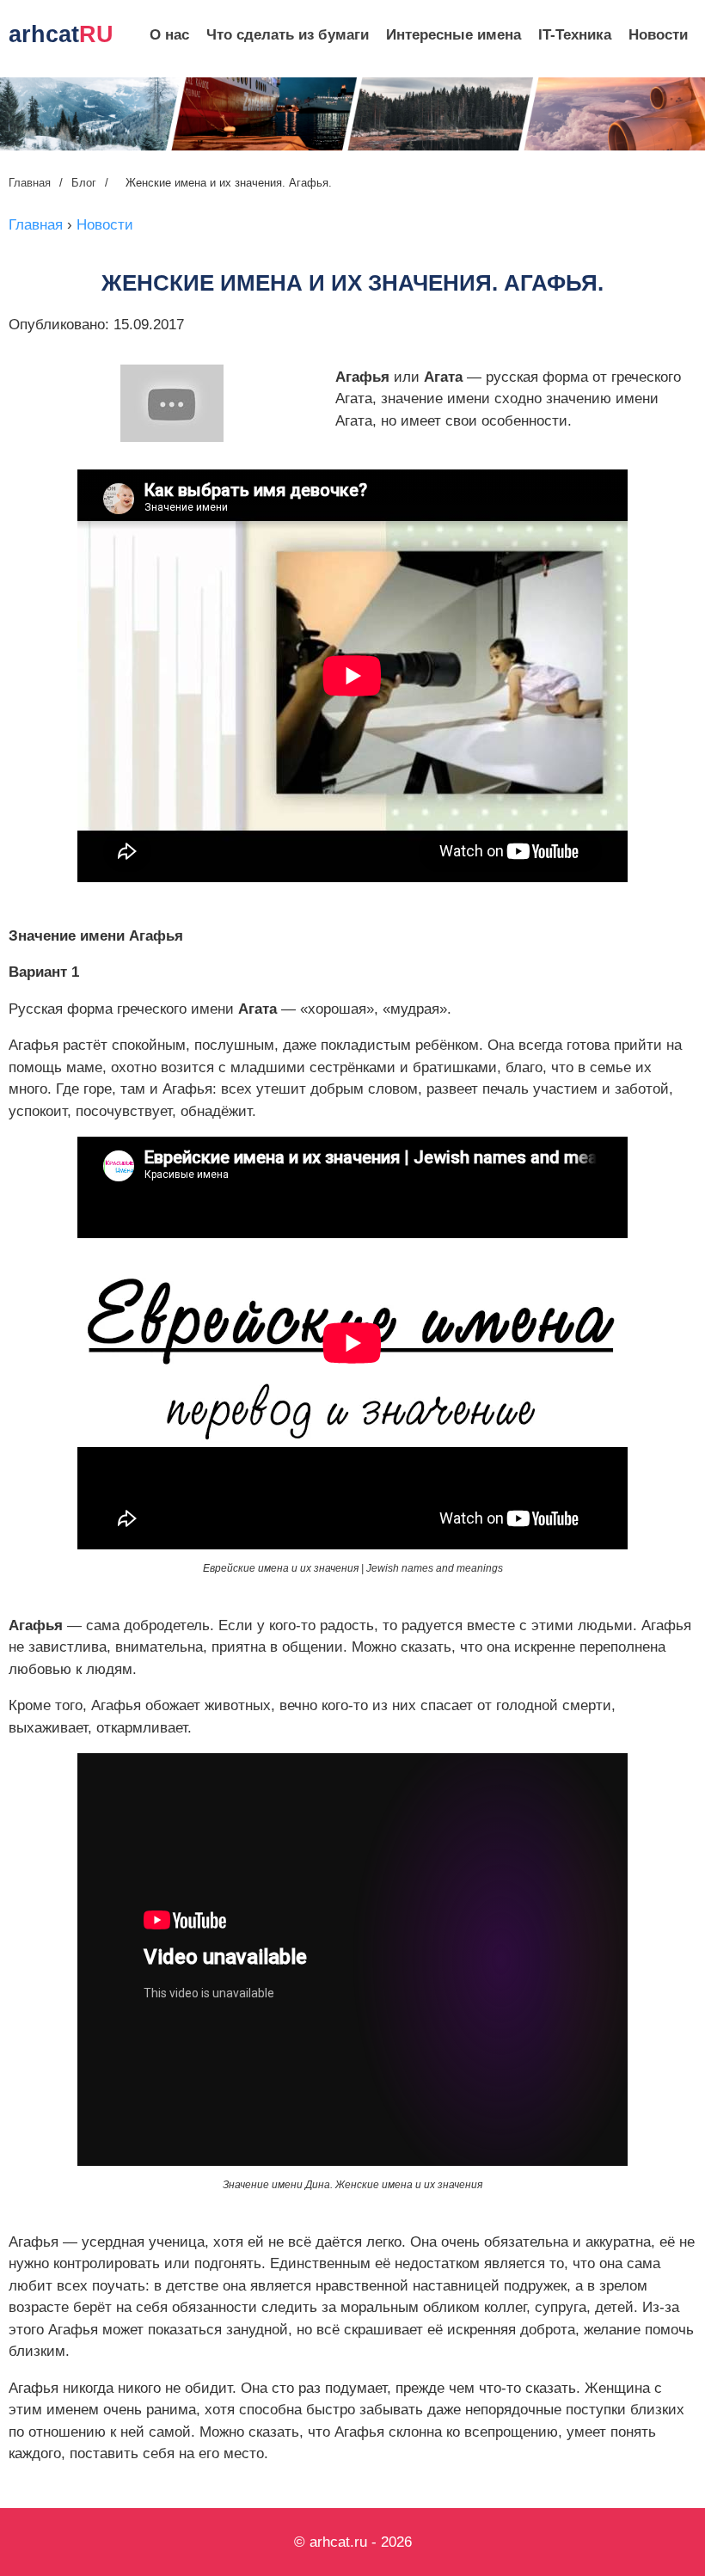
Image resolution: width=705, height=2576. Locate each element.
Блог (84, 183)
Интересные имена (454, 35)
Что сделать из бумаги (288, 35)
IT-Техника (575, 35)
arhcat (61, 34)
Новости (658, 35)
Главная (30, 183)
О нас (169, 35)
